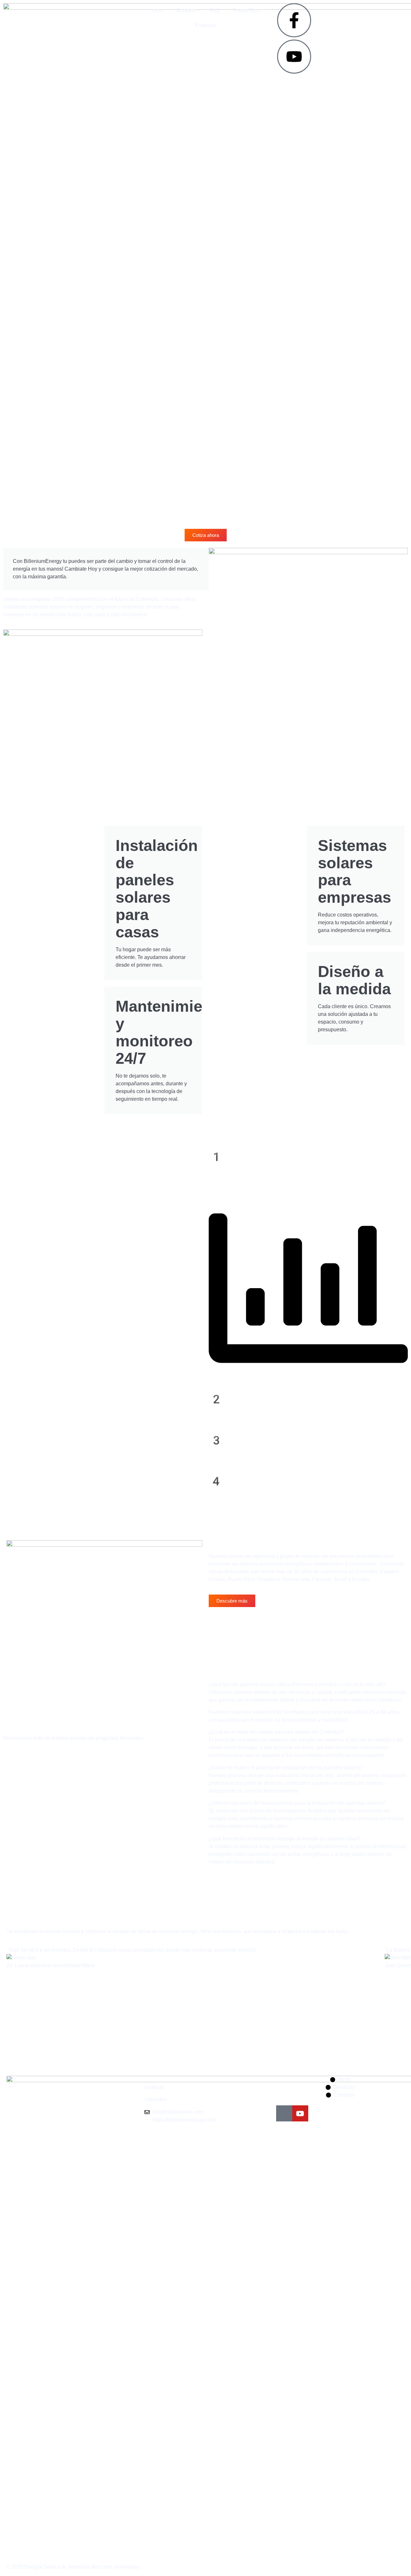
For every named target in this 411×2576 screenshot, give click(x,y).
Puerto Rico (246, 10)
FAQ (215, 10)
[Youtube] (300, 2113)
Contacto (187, 10)
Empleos (205, 25)
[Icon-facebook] (284, 2113)
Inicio (157, 10)
